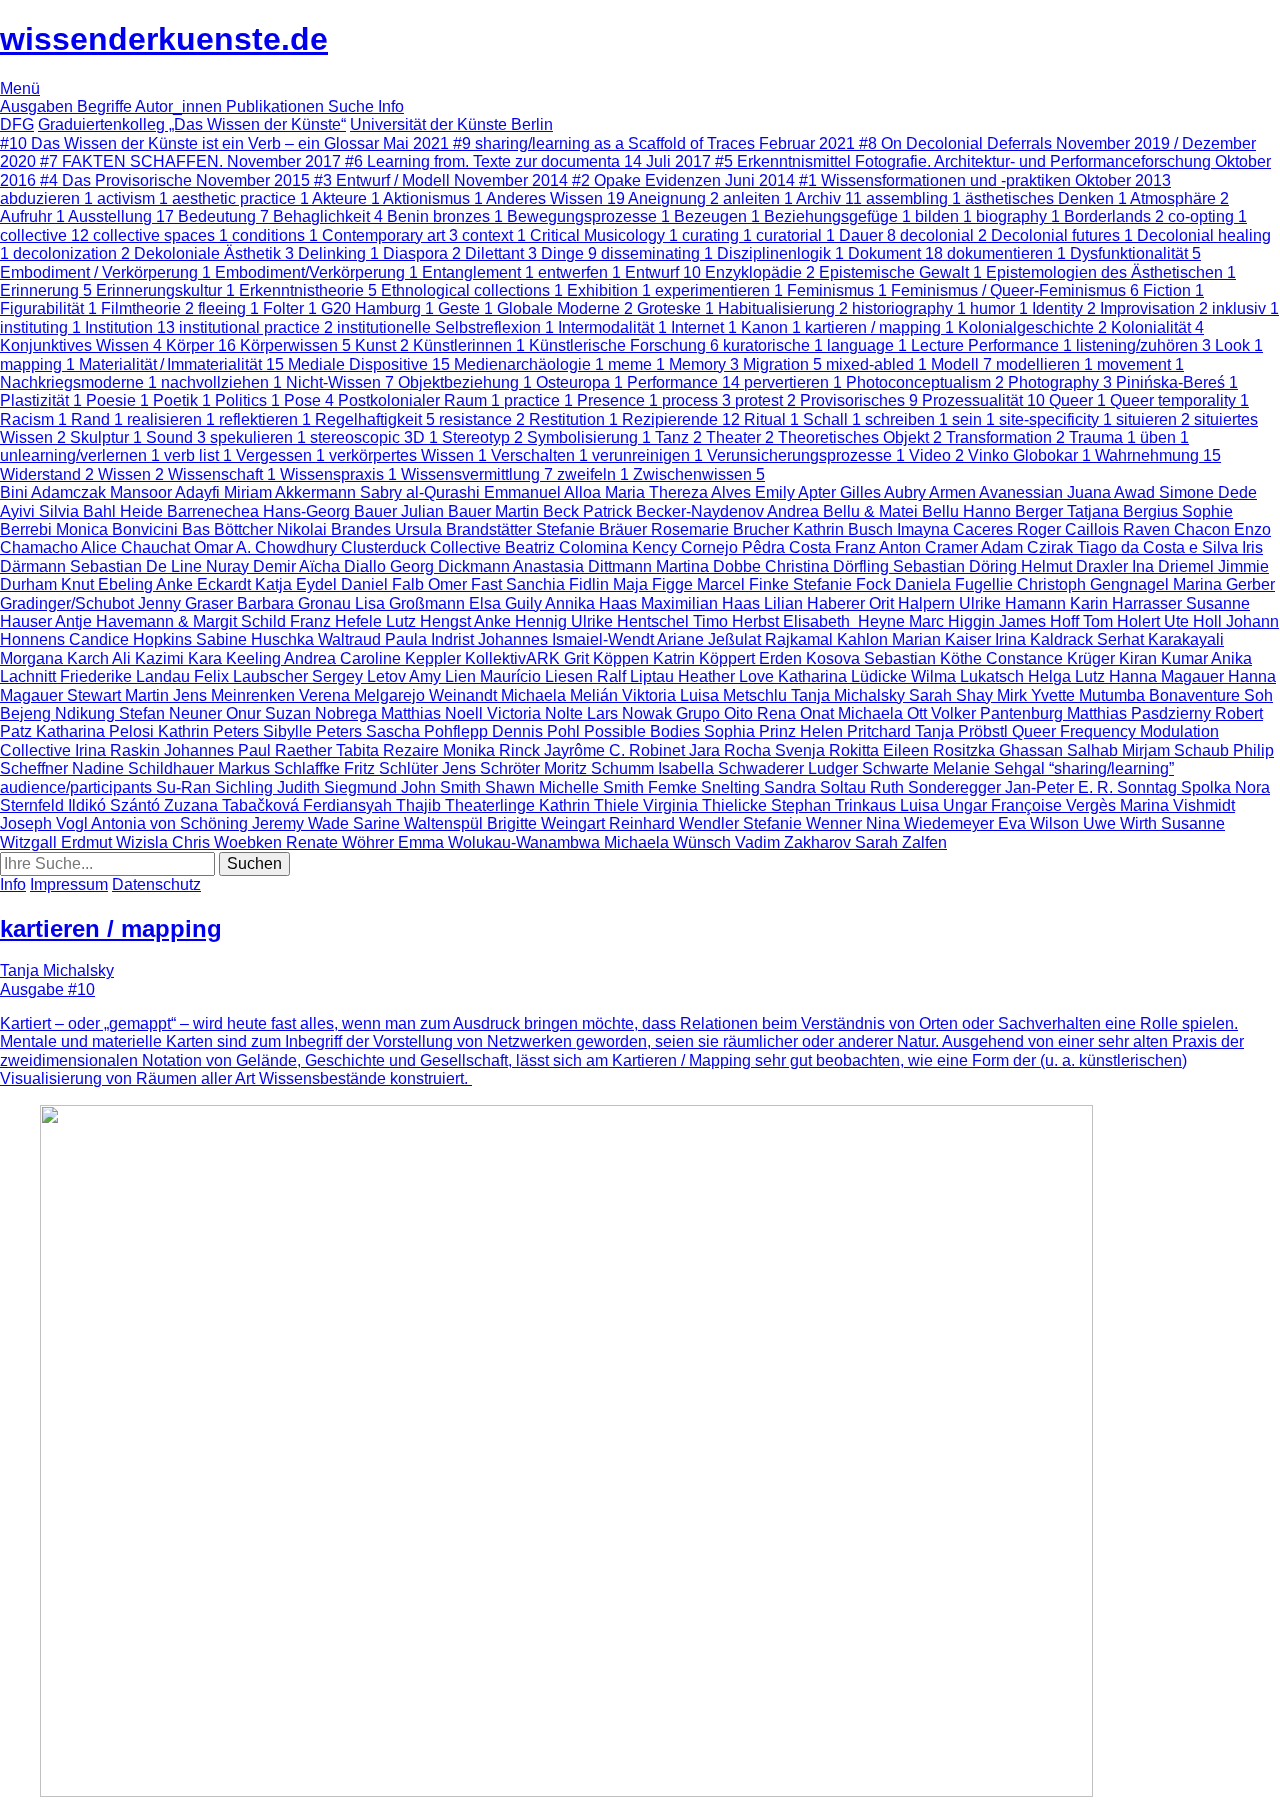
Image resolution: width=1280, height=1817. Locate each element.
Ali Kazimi (150, 658)
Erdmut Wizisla (116, 842)
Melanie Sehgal (991, 768)
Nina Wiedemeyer (932, 823)
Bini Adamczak (55, 492)
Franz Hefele (338, 621)
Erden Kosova (811, 658)
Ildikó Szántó (116, 805)
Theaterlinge (492, 805)
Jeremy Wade (302, 823)
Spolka (1208, 787)
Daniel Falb (384, 584)
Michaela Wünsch (669, 842)
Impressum (69, 884)
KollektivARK (514, 658)
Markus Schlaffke (281, 768)
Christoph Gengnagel (1095, 584)
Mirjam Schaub (1177, 750)
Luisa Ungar (945, 805)
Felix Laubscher (253, 676)
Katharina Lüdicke (844, 676)
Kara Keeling (236, 658)
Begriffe (106, 106)
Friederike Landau (127, 676)
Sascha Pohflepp (429, 731)
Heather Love (728, 676)
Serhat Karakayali (1160, 639)
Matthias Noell (434, 713)
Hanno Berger (1015, 511)
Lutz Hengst (430, 621)
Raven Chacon (1178, 529)
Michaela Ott (884, 713)
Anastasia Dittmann (584, 566)
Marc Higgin (954, 621)
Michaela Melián (561, 695)
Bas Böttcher (229, 529)
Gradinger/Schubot (69, 603)
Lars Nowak (631, 713)
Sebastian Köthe (925, 658)
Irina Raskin (119, 750)
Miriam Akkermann (292, 492)
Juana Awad (1113, 492)
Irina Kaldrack (1046, 639)
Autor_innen (180, 106)
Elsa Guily (507, 603)
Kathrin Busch (845, 529)
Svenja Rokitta (829, 750)
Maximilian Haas (702, 603)
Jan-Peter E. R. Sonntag (1093, 787)
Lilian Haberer (816, 603)
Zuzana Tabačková (233, 805)
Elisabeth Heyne (846, 621)
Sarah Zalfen (901, 842)
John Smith (443, 787)
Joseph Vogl (45, 823)
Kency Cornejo (687, 547)
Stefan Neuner (172, 713)
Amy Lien (444, 676)
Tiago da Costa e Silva (1159, 547)
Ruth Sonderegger (937, 787)
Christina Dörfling (829, 566)
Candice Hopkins (132, 639)
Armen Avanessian (998, 492)
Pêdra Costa (788, 547)
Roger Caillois (1070, 529)
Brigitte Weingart (548, 823)
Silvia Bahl (79, 511)
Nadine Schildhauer (145, 768)
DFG (17, 124)
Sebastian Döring (957, 566)
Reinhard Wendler (676, 823)
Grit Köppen (608, 658)
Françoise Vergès (1055, 805)
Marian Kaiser (943, 639)
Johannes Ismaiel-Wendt (567, 639)
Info (391, 106)
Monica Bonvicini (119, 529)
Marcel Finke (745, 584)
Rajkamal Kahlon (828, 639)
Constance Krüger (1052, 658)
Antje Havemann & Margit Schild (172, 621)
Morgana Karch (56, 658)
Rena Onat (797, 713)
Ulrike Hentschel (632, 621)
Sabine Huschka (257, 639)
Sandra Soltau (817, 787)
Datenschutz (156, 884)
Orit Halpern (914, 603)
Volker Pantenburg (999, 713)
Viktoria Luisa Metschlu (706, 695)
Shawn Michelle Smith (566, 787)
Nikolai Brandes (336, 529)
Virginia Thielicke (707, 805)
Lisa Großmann (412, 603)
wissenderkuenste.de (164, 39)
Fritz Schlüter (393, 768)
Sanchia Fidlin (559, 584)
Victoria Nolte (537, 713)
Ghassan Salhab (1060, 750)
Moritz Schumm (601, 768)
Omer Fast (467, 584)
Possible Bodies (644, 731)
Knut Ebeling (108, 584)
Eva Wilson (1040, 823)
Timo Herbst (738, 621)
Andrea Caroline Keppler (374, 658)
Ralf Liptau (637, 676)
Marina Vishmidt (1177, 805)
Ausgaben (38, 106)
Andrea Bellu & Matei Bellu (865, 511)
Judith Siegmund (339, 787)
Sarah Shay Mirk (970, 695)
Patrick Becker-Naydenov (675, 511)
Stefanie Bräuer (593, 529)
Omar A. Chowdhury (267, 547)
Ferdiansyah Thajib (374, 805)
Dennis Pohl (538, 731)
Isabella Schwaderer (733, 768)
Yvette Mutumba (1090, 695)
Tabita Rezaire (389, 750)
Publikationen (277, 106)
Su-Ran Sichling (216, 787)
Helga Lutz (1068, 676)
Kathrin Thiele (591, 805)
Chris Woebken (229, 842)
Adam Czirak (1029, 547)
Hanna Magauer (1168, 676)
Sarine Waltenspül (420, 823)
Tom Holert (1123, 621)
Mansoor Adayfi (167, 492)
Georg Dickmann (451, 566)
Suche (353, 106)
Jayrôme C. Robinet (616, 750)
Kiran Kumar (1165, 658)
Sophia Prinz (752, 731)
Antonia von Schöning (171, 823)
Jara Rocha (732, 750)
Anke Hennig (522, 621)
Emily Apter (797, 492)
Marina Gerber (1224, 584)
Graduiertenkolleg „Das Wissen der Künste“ (192, 124)
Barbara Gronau (296, 603)
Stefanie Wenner (804, 823)
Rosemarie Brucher (722, 529)
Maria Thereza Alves (680, 492)
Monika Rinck (493, 750)
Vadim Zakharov (795, 842)
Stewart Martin (120, 695)
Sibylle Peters (314, 731)
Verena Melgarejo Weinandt (400, 695)
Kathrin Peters (210, 731)
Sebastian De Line (138, 566)
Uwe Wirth (1122, 823)
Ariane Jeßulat (711, 639)
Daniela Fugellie (956, 584)
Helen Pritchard (857, 731)
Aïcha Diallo (344, 566)
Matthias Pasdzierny (1141, 713)
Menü (20, 88)
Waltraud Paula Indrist (398, 639)
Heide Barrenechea (191, 511)
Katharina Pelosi (97, 731)
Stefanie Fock (844, 584)
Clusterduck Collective (423, 547)
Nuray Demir (252, 566)
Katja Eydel (298, 584)
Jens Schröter (493, 768)
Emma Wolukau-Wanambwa (501, 842)
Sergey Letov (360, 676)
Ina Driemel (1175, 566)
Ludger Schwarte (870, 768)
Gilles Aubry (884, 492)
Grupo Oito (716, 713)
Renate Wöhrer (342, 842)
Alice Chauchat (137, 547)
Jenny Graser (187, 603)
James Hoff (1041, 621)
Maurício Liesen (538, 676)
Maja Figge (655, 584)
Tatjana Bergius (1124, 511)
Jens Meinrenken (236, 695)
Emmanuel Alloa (544, 492)
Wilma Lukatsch (969, 676)
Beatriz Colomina (568, 547)
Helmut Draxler (1076, 566)
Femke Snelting (706, 787)
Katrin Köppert (706, 658)
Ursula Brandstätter (465, 529)
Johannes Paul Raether (250, 750)
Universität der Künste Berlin (451, 124)
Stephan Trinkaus (835, 805)
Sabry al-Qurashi (422, 492)
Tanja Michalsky (850, 695)
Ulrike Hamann (1014, 603)
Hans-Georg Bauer (332, 511)
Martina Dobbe (710, 566)
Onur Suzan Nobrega (303, 713)
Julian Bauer (448, 511)
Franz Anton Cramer (908, 547)
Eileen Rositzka (941, 750)
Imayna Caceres (957, 529)
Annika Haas (593, 603)
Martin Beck (539, 511)
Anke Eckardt (205, 584)
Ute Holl (1195, 621)
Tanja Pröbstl (963, 731)
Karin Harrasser (1128, 603)
